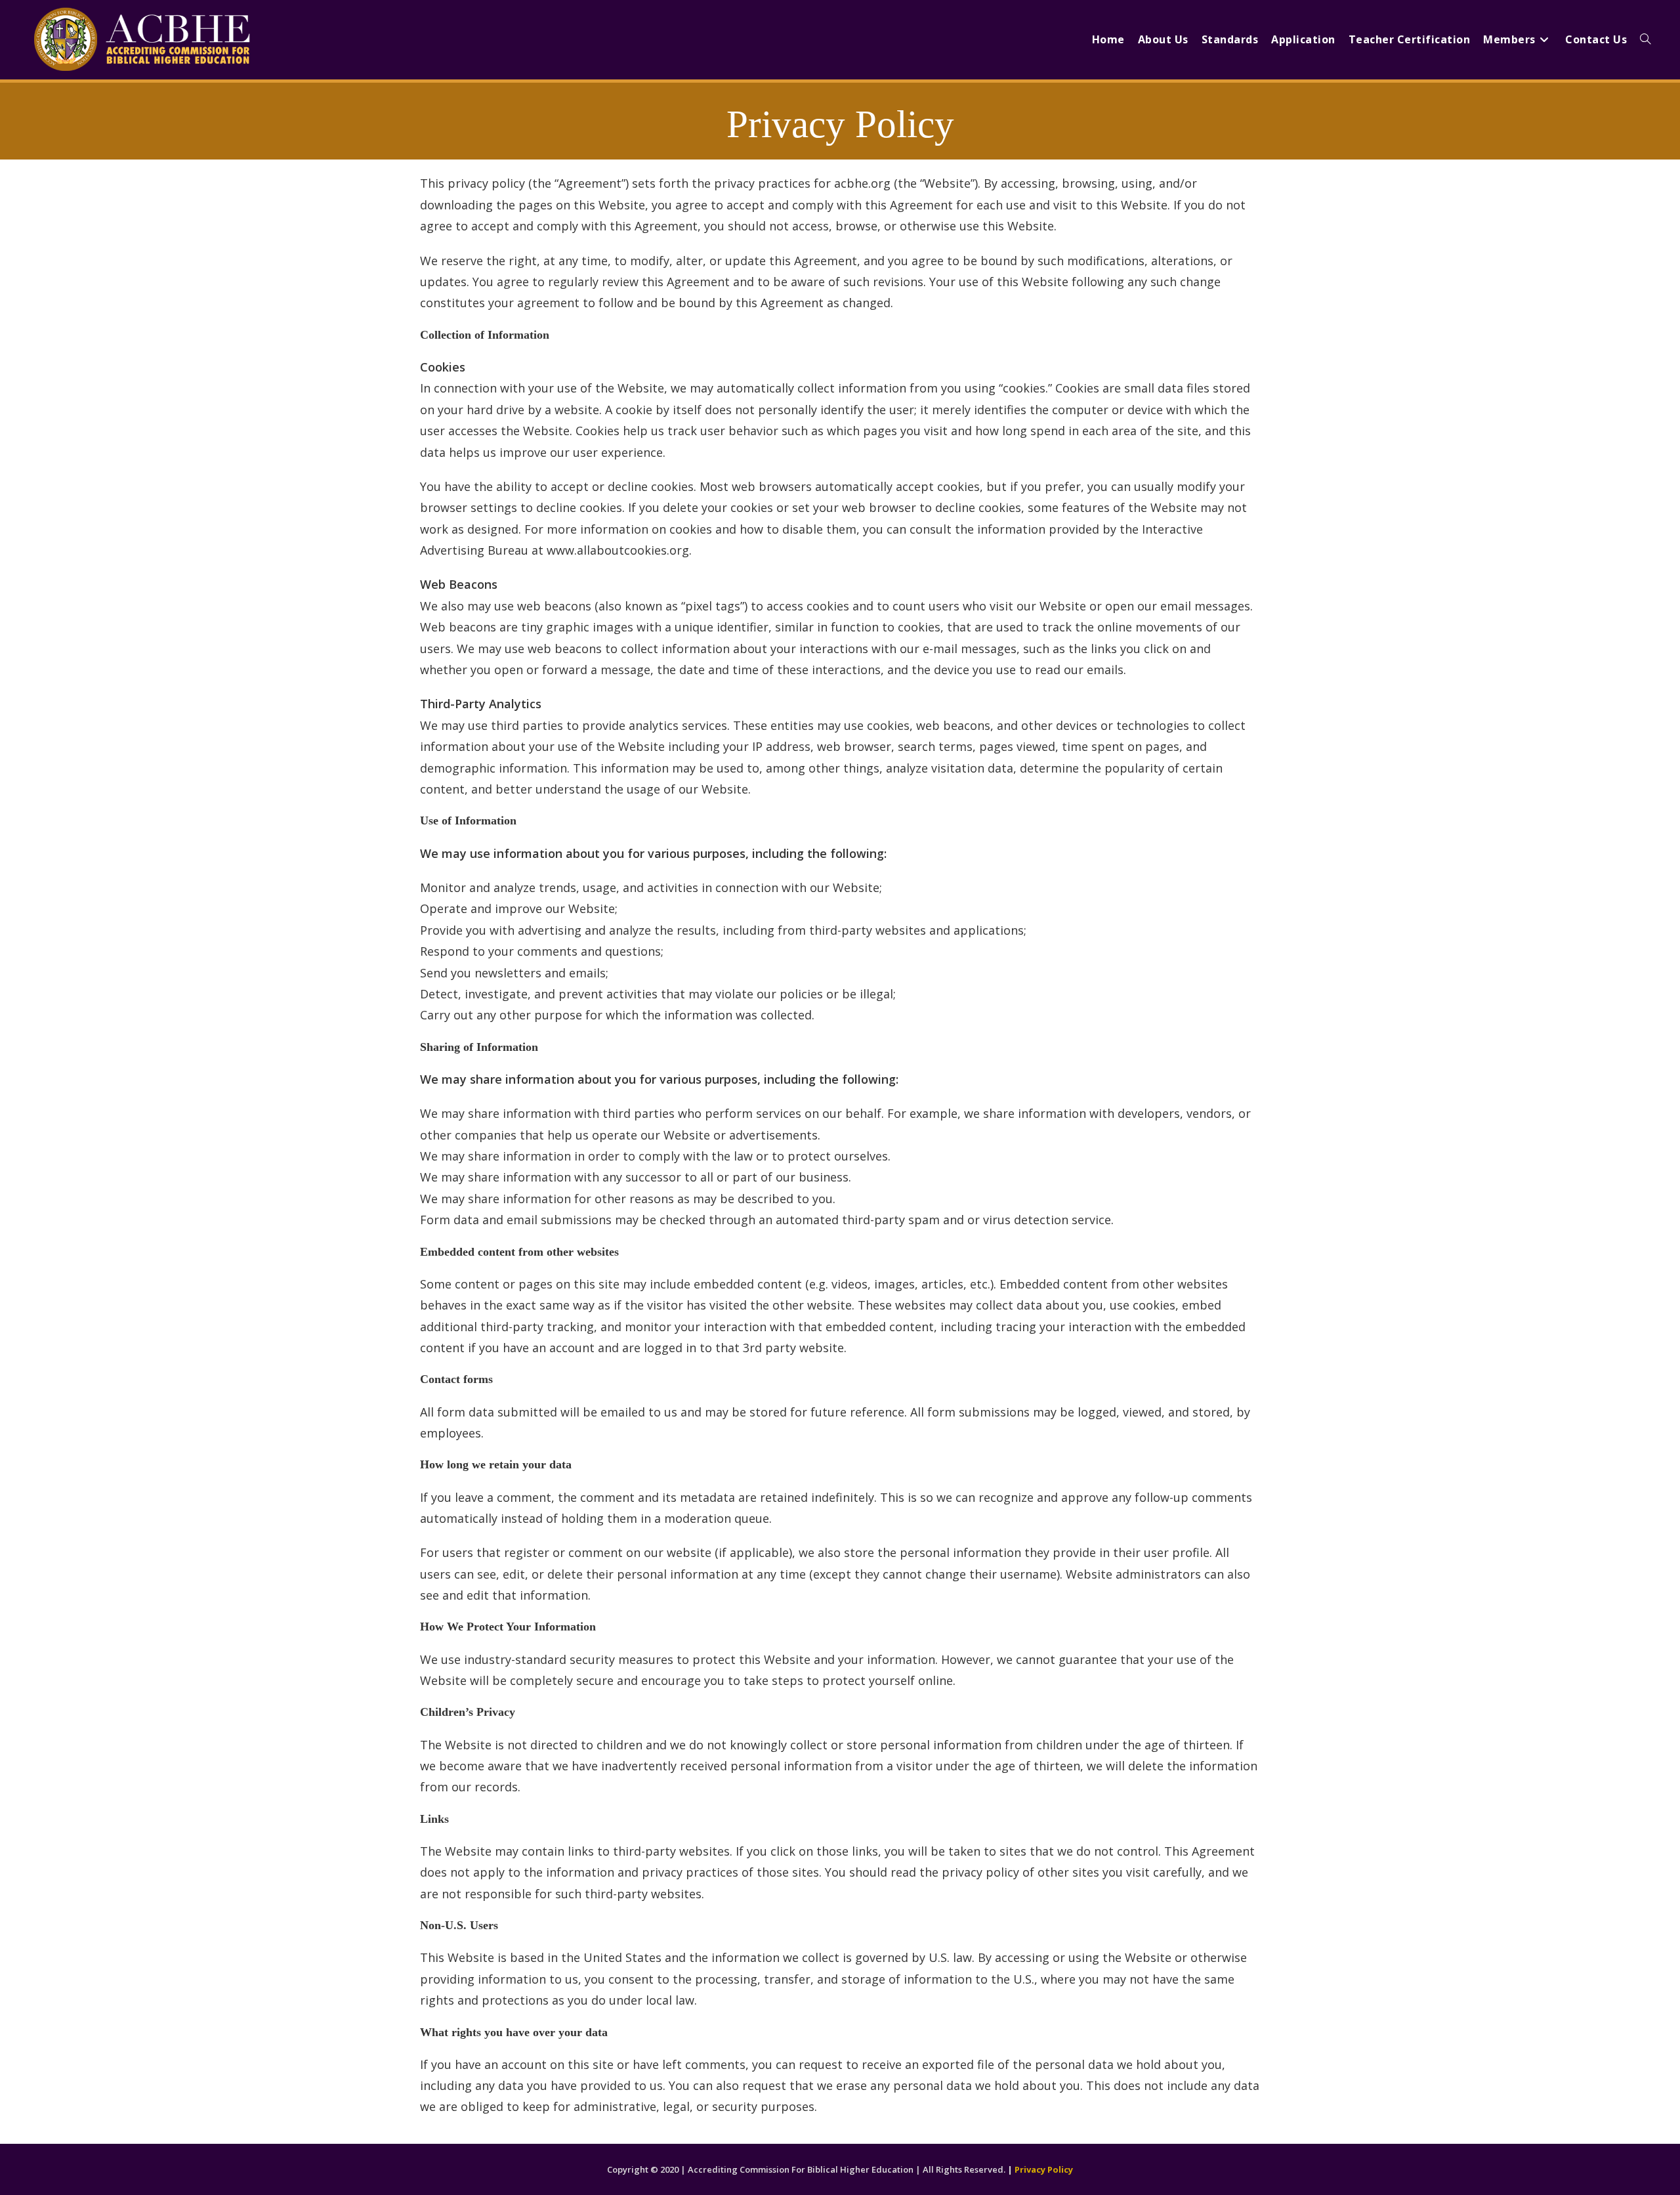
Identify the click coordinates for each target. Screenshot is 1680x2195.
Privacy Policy (1044, 2169)
